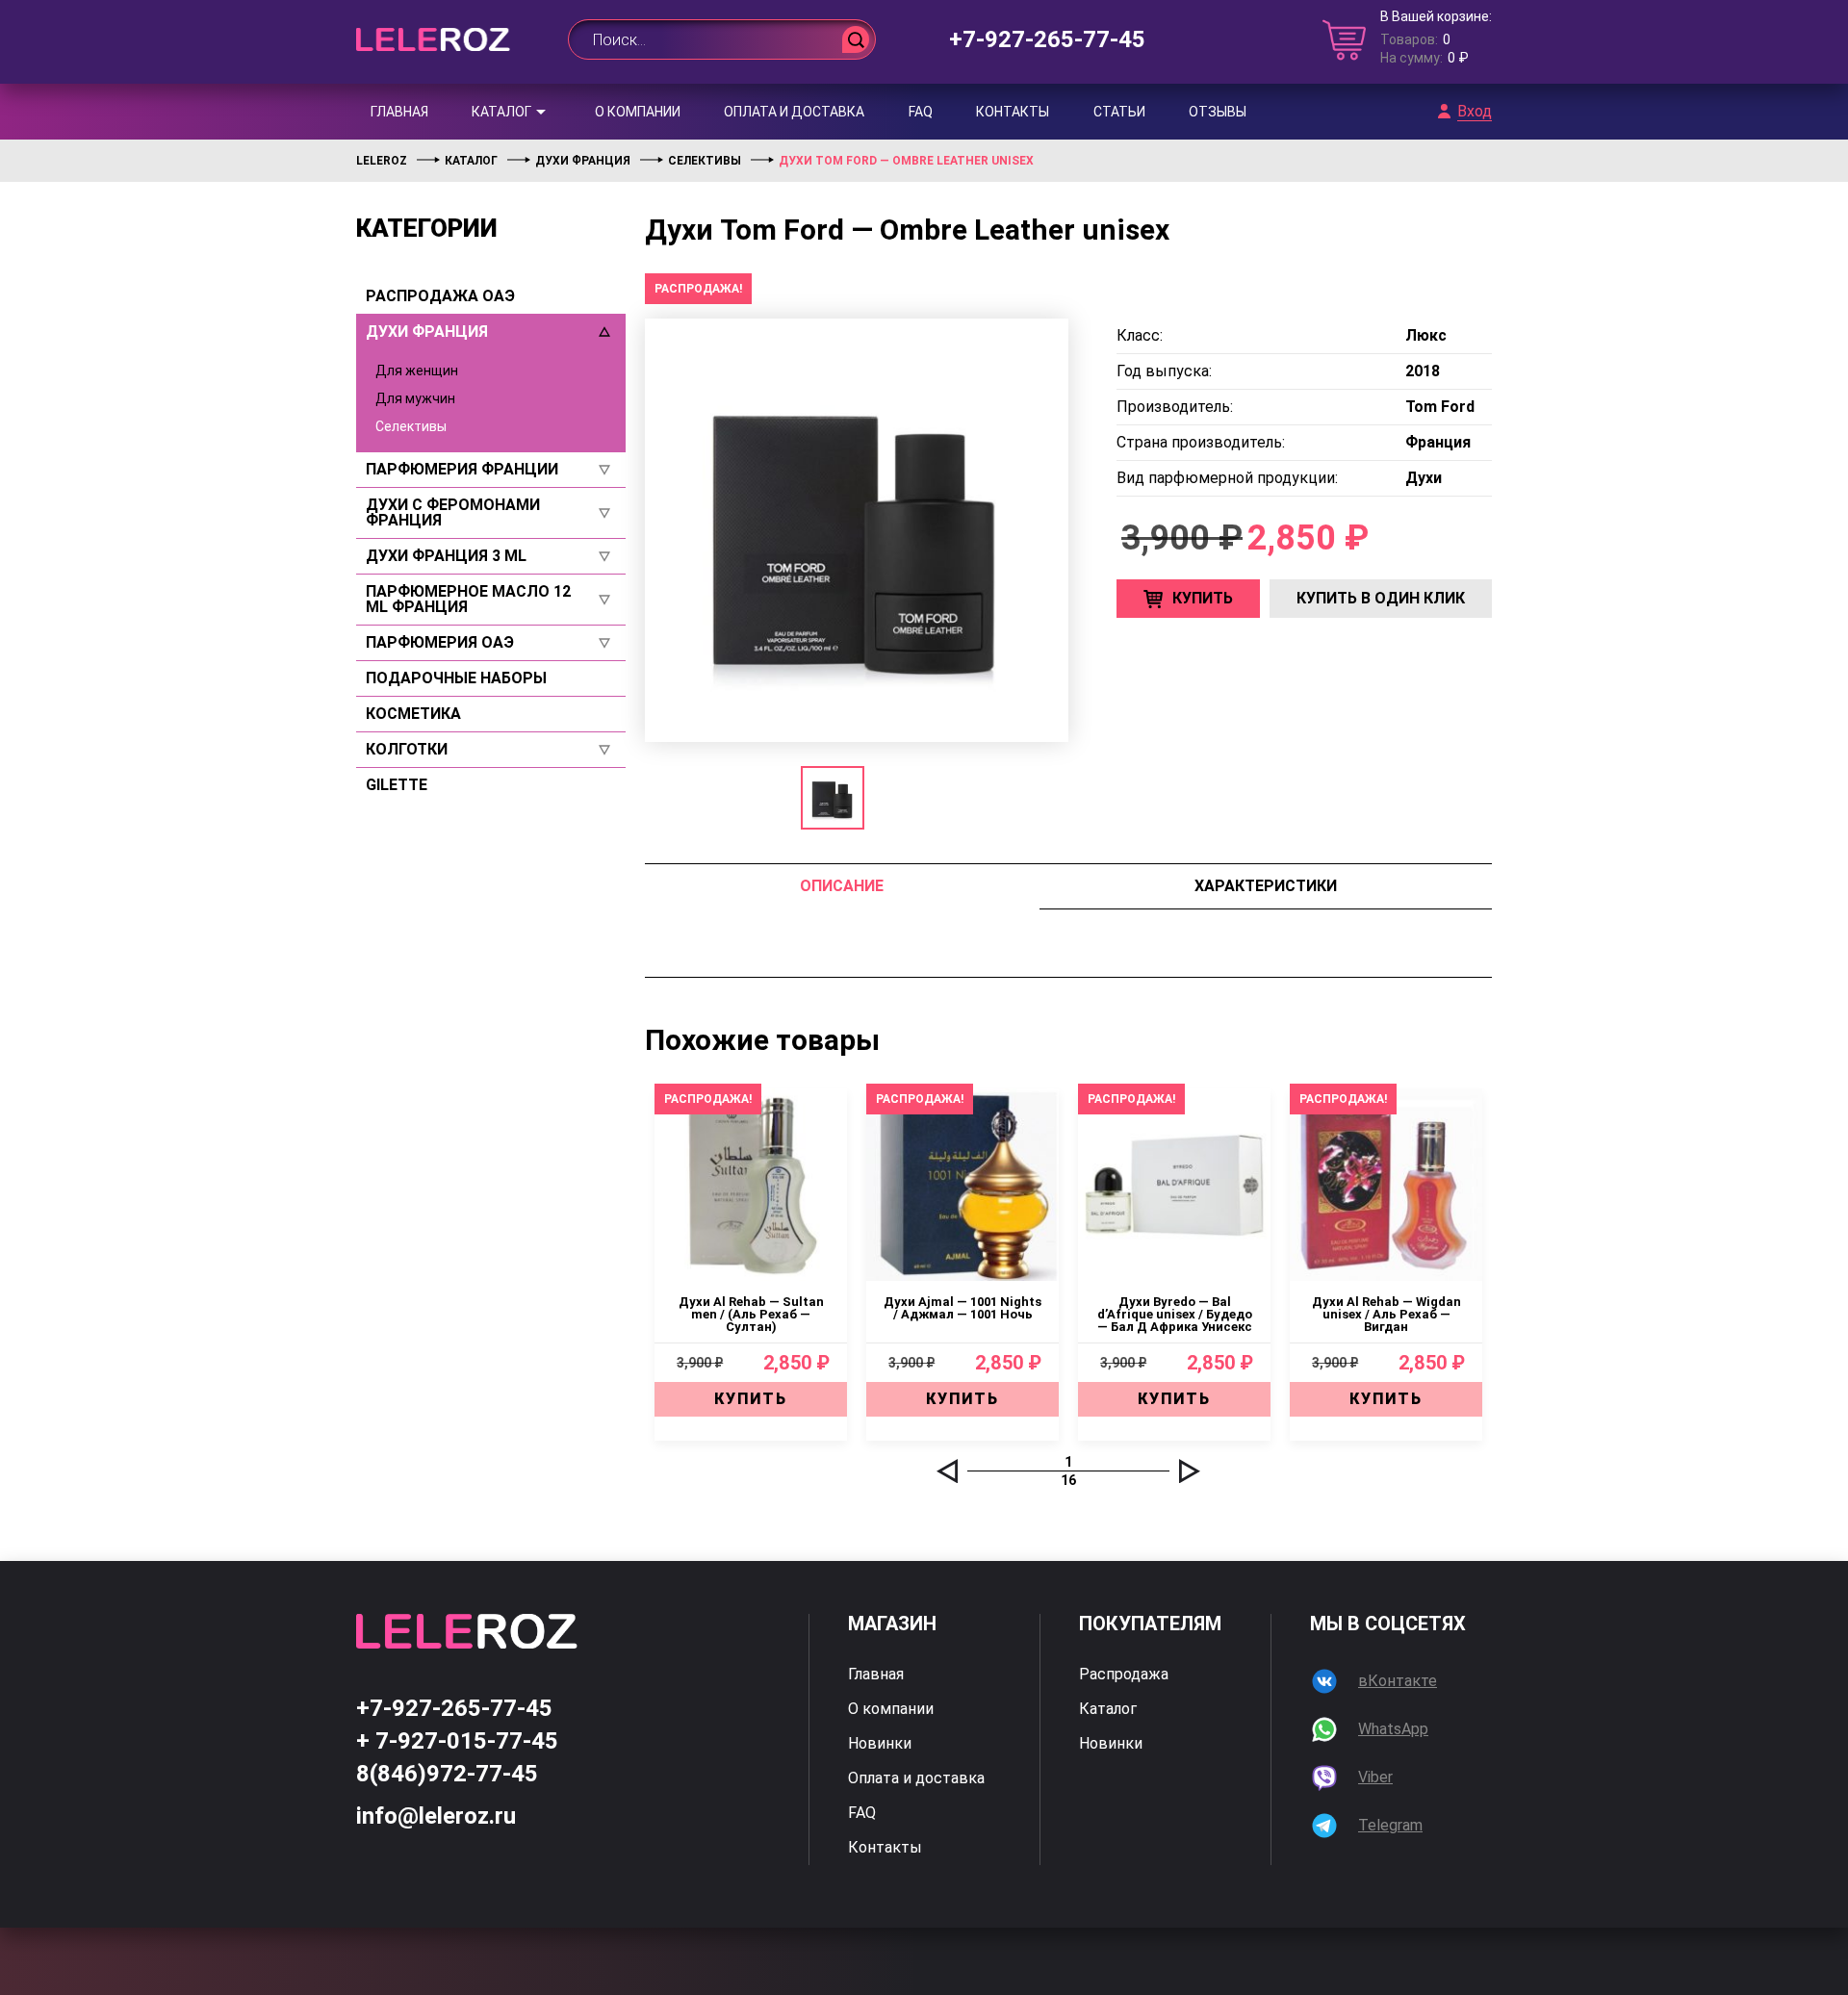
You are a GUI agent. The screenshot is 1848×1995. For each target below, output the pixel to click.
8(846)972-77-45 (447, 1774)
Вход (1475, 112)
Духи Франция (427, 332)
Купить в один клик (1381, 598)
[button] (947, 1471)
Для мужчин (415, 398)
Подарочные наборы (456, 678)
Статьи (1119, 112)
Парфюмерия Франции (462, 470)
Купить (1203, 598)
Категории (427, 228)
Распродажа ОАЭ (440, 296)
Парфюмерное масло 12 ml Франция (468, 600)
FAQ (921, 112)
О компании (638, 112)
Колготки (407, 750)
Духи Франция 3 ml (446, 556)
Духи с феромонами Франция (453, 513)
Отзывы (1218, 112)
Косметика (413, 714)
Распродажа (1124, 1675)
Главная (399, 112)
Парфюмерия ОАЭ (440, 643)
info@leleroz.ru (436, 1816)
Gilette (397, 785)
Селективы (411, 426)
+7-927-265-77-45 (1047, 39)
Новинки (880, 1744)
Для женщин (417, 371)
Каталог (501, 112)
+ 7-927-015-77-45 (457, 1741)
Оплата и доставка (794, 112)
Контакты (1013, 112)
